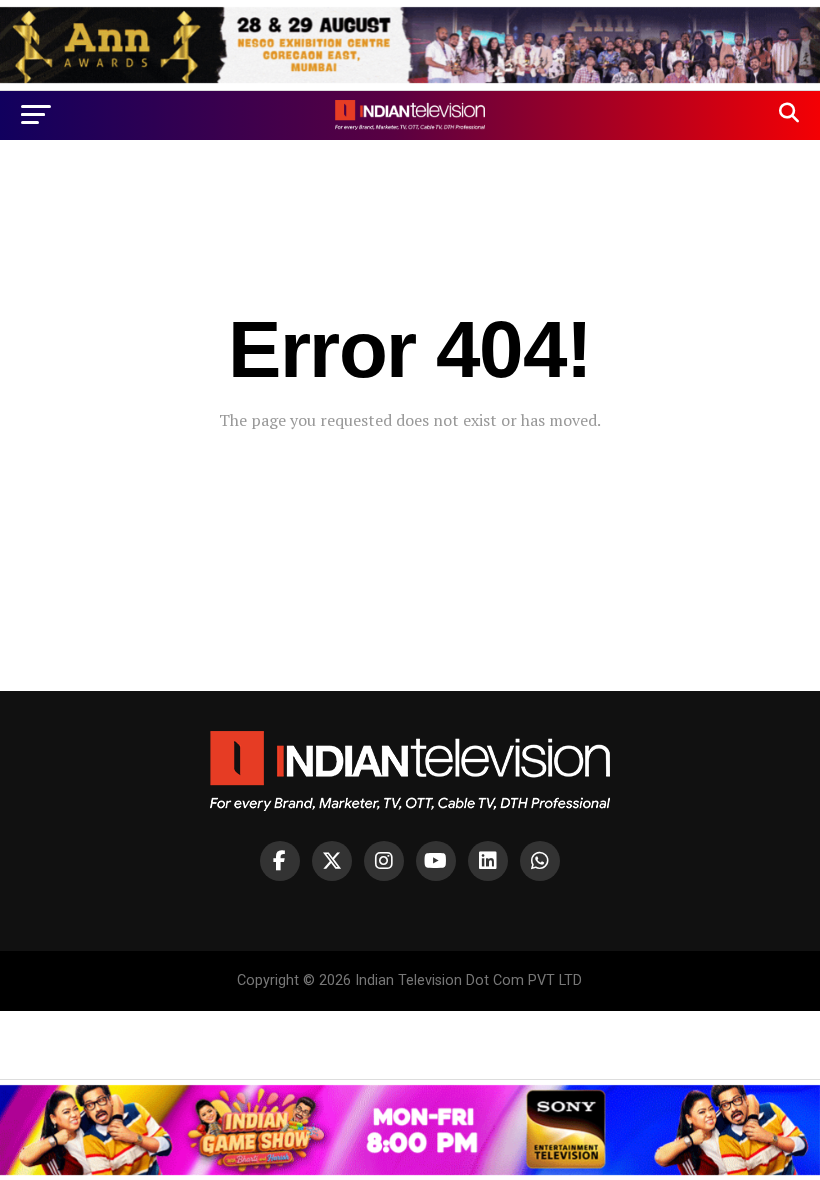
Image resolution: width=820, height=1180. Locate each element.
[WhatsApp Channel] (540, 861)
